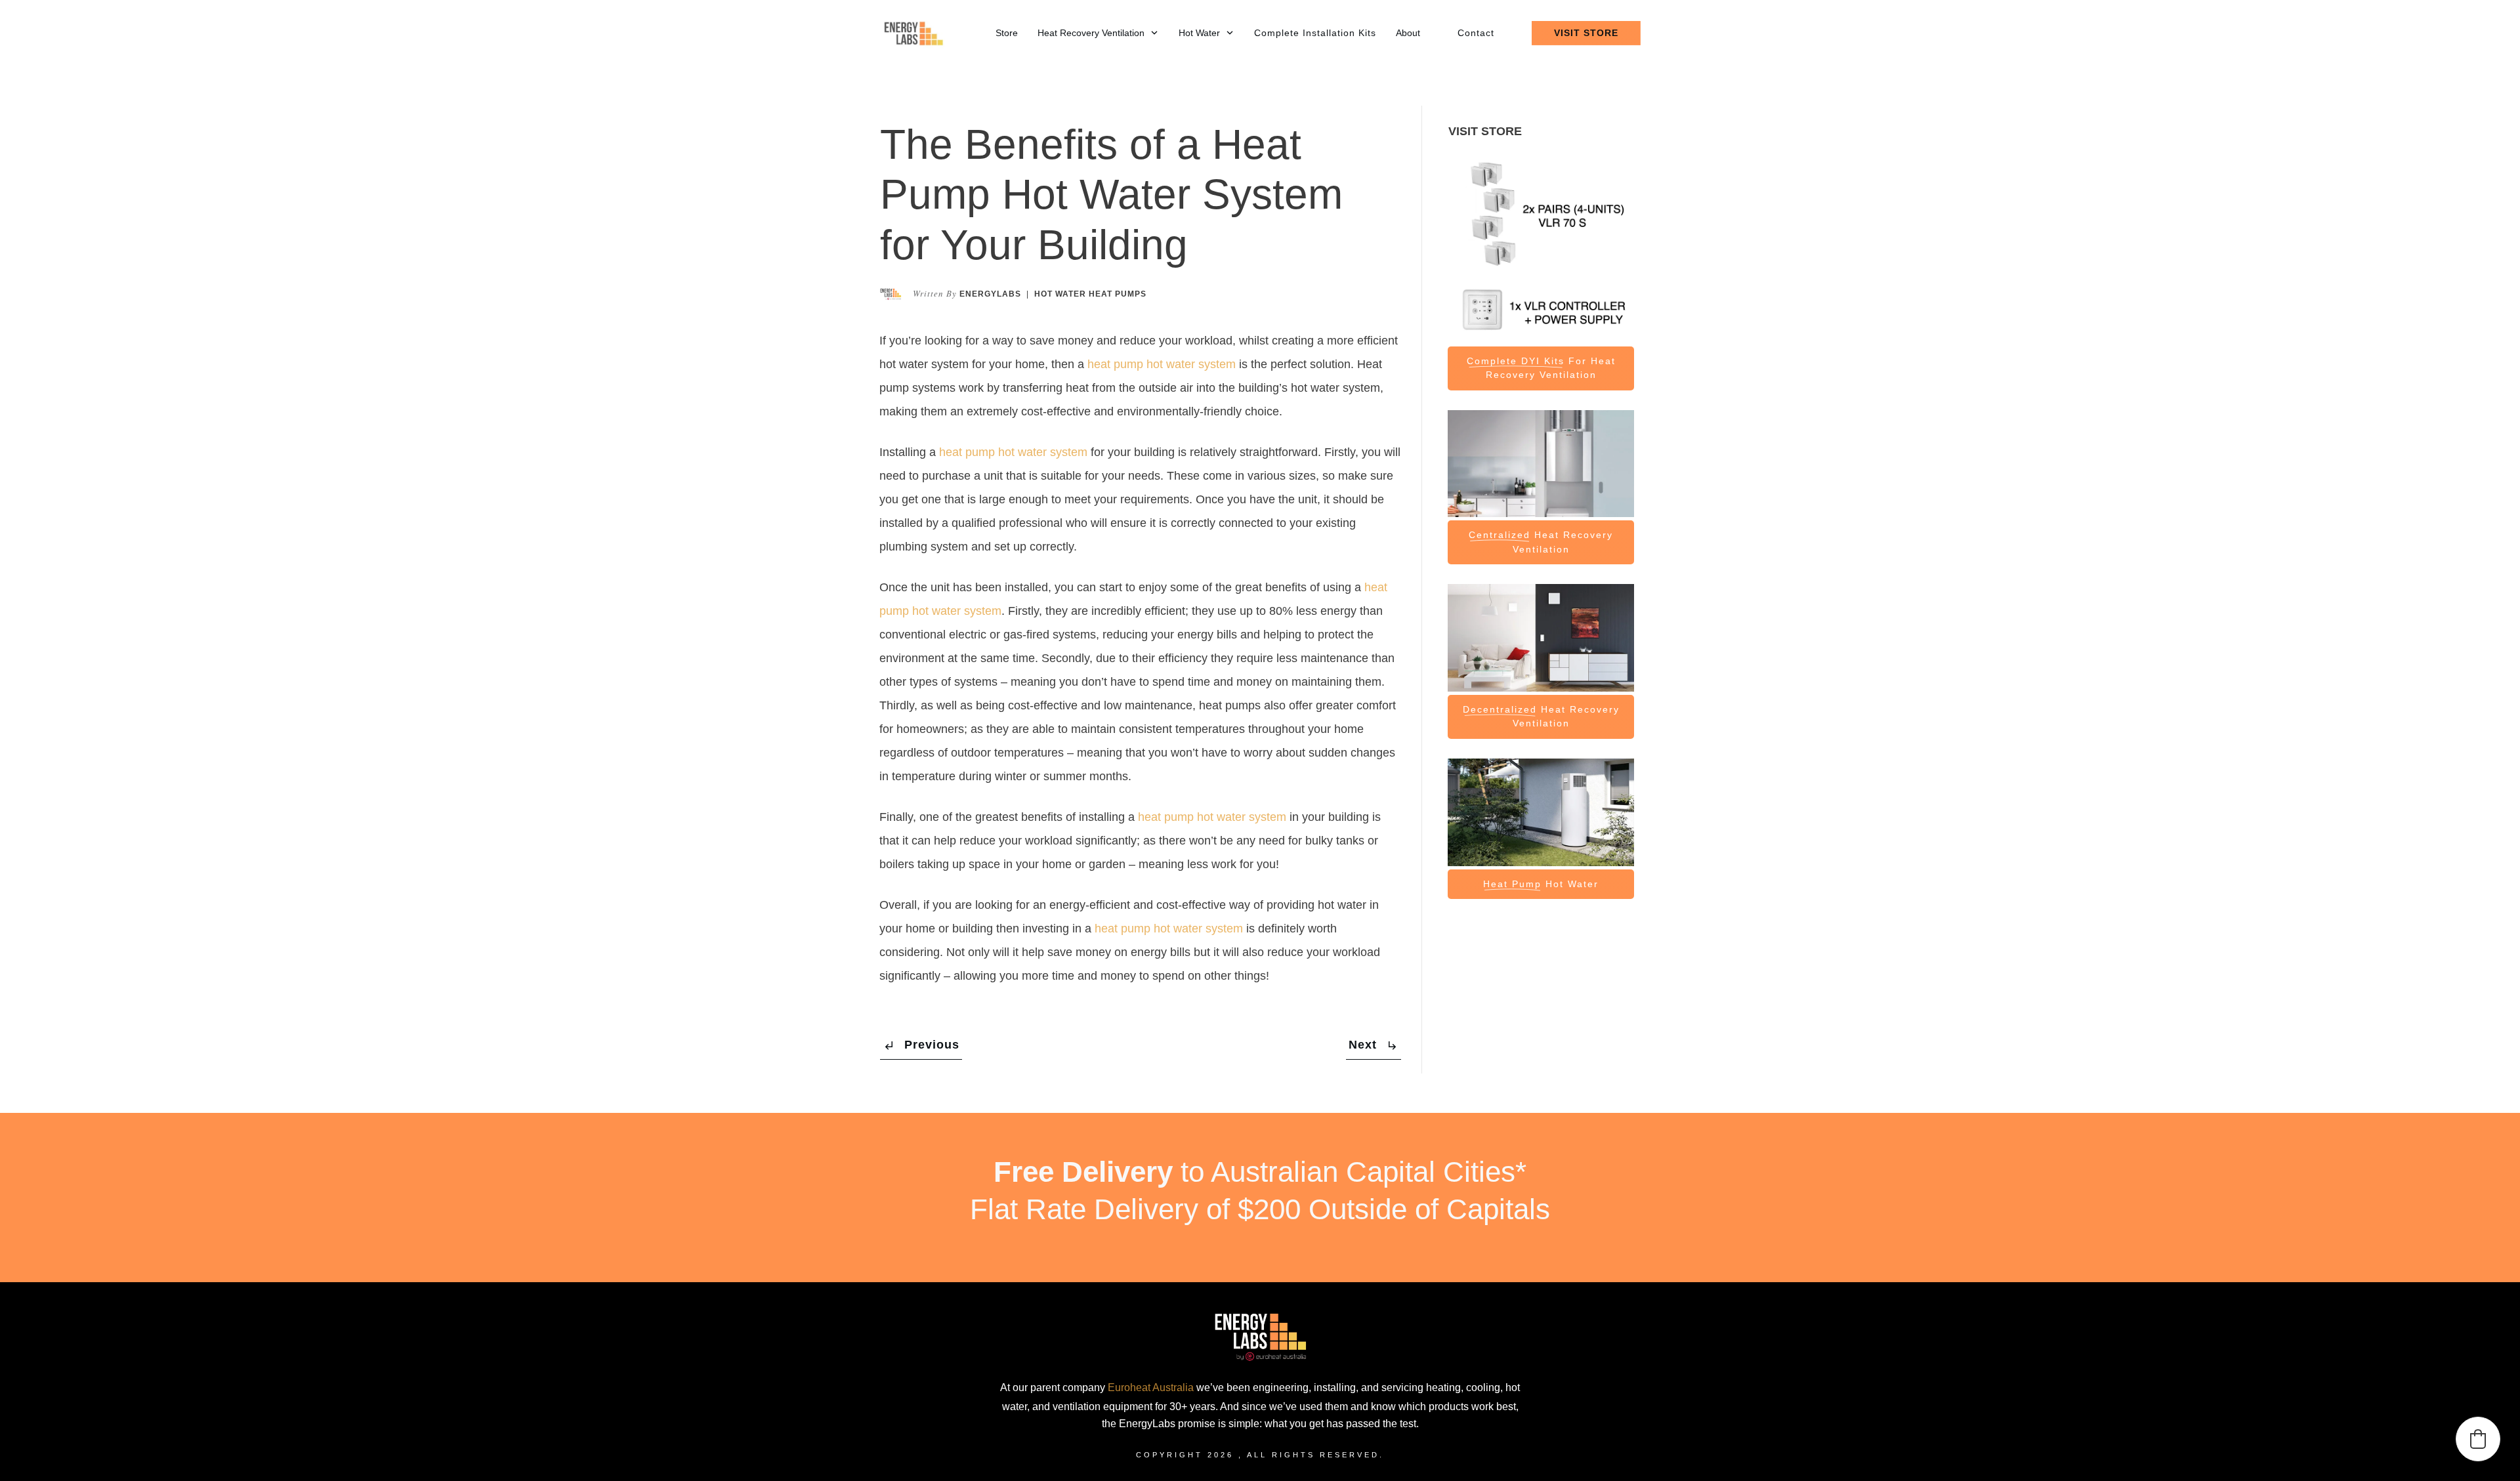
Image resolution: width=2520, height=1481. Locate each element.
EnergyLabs (990, 294)
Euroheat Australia (1151, 1387)
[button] (2478, 1439)
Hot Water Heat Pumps (1090, 294)
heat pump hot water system (1162, 364)
